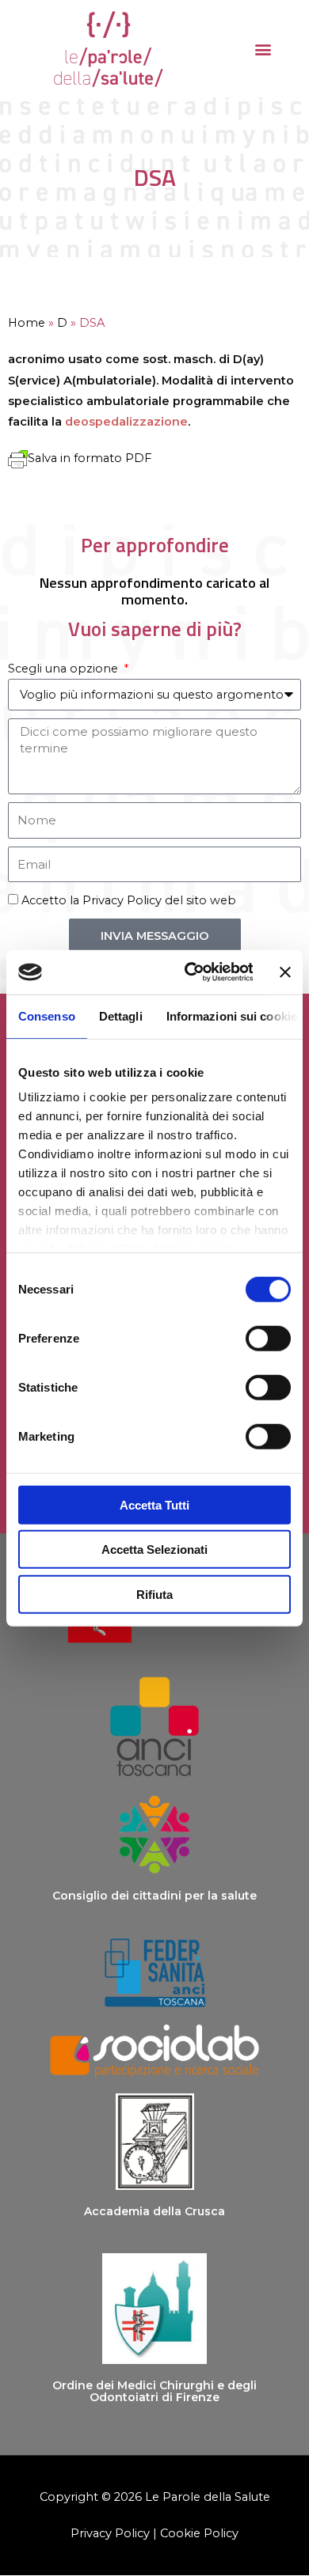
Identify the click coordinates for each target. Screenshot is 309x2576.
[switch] (268, 1338)
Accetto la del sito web (129, 900)
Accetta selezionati (154, 1549)
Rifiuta (154, 1594)
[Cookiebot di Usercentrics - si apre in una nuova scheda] (189, 972)
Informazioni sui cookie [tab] (232, 1015)
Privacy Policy (122, 900)
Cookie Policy (199, 2533)
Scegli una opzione (65, 669)
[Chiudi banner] (285, 972)
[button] (263, 49)
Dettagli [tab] (121, 1015)
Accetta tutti (154, 1504)
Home (27, 323)
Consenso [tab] (47, 1015)
